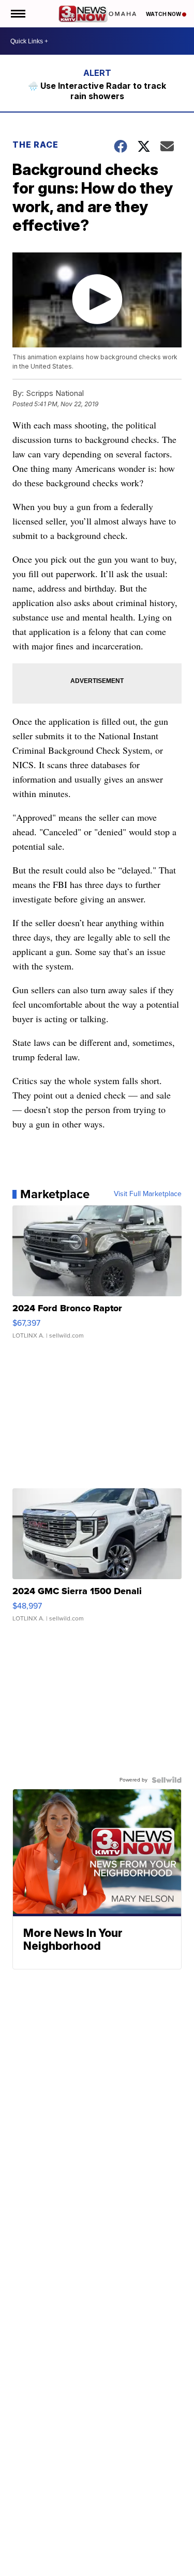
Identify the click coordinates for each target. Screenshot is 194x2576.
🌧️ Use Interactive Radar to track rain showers (97, 91)
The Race (36, 145)
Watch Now (164, 14)
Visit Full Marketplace (148, 1194)
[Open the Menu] (17, 14)
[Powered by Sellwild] (167, 1780)
